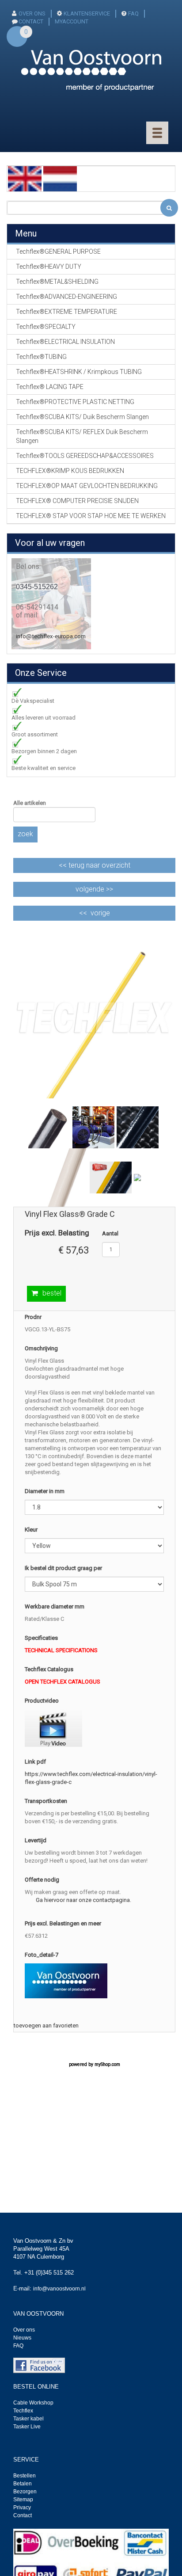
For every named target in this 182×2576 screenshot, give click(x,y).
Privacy (22, 2507)
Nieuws (22, 2338)
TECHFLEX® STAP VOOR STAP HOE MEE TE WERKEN (91, 516)
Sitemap (23, 2500)
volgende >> (94, 889)
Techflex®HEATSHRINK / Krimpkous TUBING (79, 372)
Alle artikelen (30, 803)
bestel (52, 1293)
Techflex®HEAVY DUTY (49, 267)
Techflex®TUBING (41, 357)
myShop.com (107, 2064)
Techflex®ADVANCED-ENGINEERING (66, 297)
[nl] (60, 178)
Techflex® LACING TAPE (50, 387)
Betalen (23, 2484)
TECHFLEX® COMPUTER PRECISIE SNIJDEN (77, 501)
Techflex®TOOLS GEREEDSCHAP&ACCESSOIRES (85, 456)
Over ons (32, 13)
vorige (100, 913)
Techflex (23, 2411)
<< (95, 865)
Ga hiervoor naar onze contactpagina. (83, 1900)
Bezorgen (25, 2492)
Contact (23, 2515)
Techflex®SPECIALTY (46, 327)
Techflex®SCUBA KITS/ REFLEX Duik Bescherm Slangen (82, 436)
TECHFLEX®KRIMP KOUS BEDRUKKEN (70, 471)
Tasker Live (27, 2427)
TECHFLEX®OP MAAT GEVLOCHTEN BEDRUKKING (87, 486)
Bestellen (25, 2476)
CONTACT (31, 21)
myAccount (72, 21)
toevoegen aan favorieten (46, 2025)
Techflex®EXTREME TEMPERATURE (66, 312)
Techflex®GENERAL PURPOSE (58, 252)
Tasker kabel (28, 2419)
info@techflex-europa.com (51, 636)
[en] (25, 178)
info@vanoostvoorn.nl (59, 2289)
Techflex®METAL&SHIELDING (57, 282)
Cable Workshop (33, 2403)
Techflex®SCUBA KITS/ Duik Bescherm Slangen (82, 417)
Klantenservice (87, 13)
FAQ (133, 13)
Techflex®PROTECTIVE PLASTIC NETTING (75, 402)
